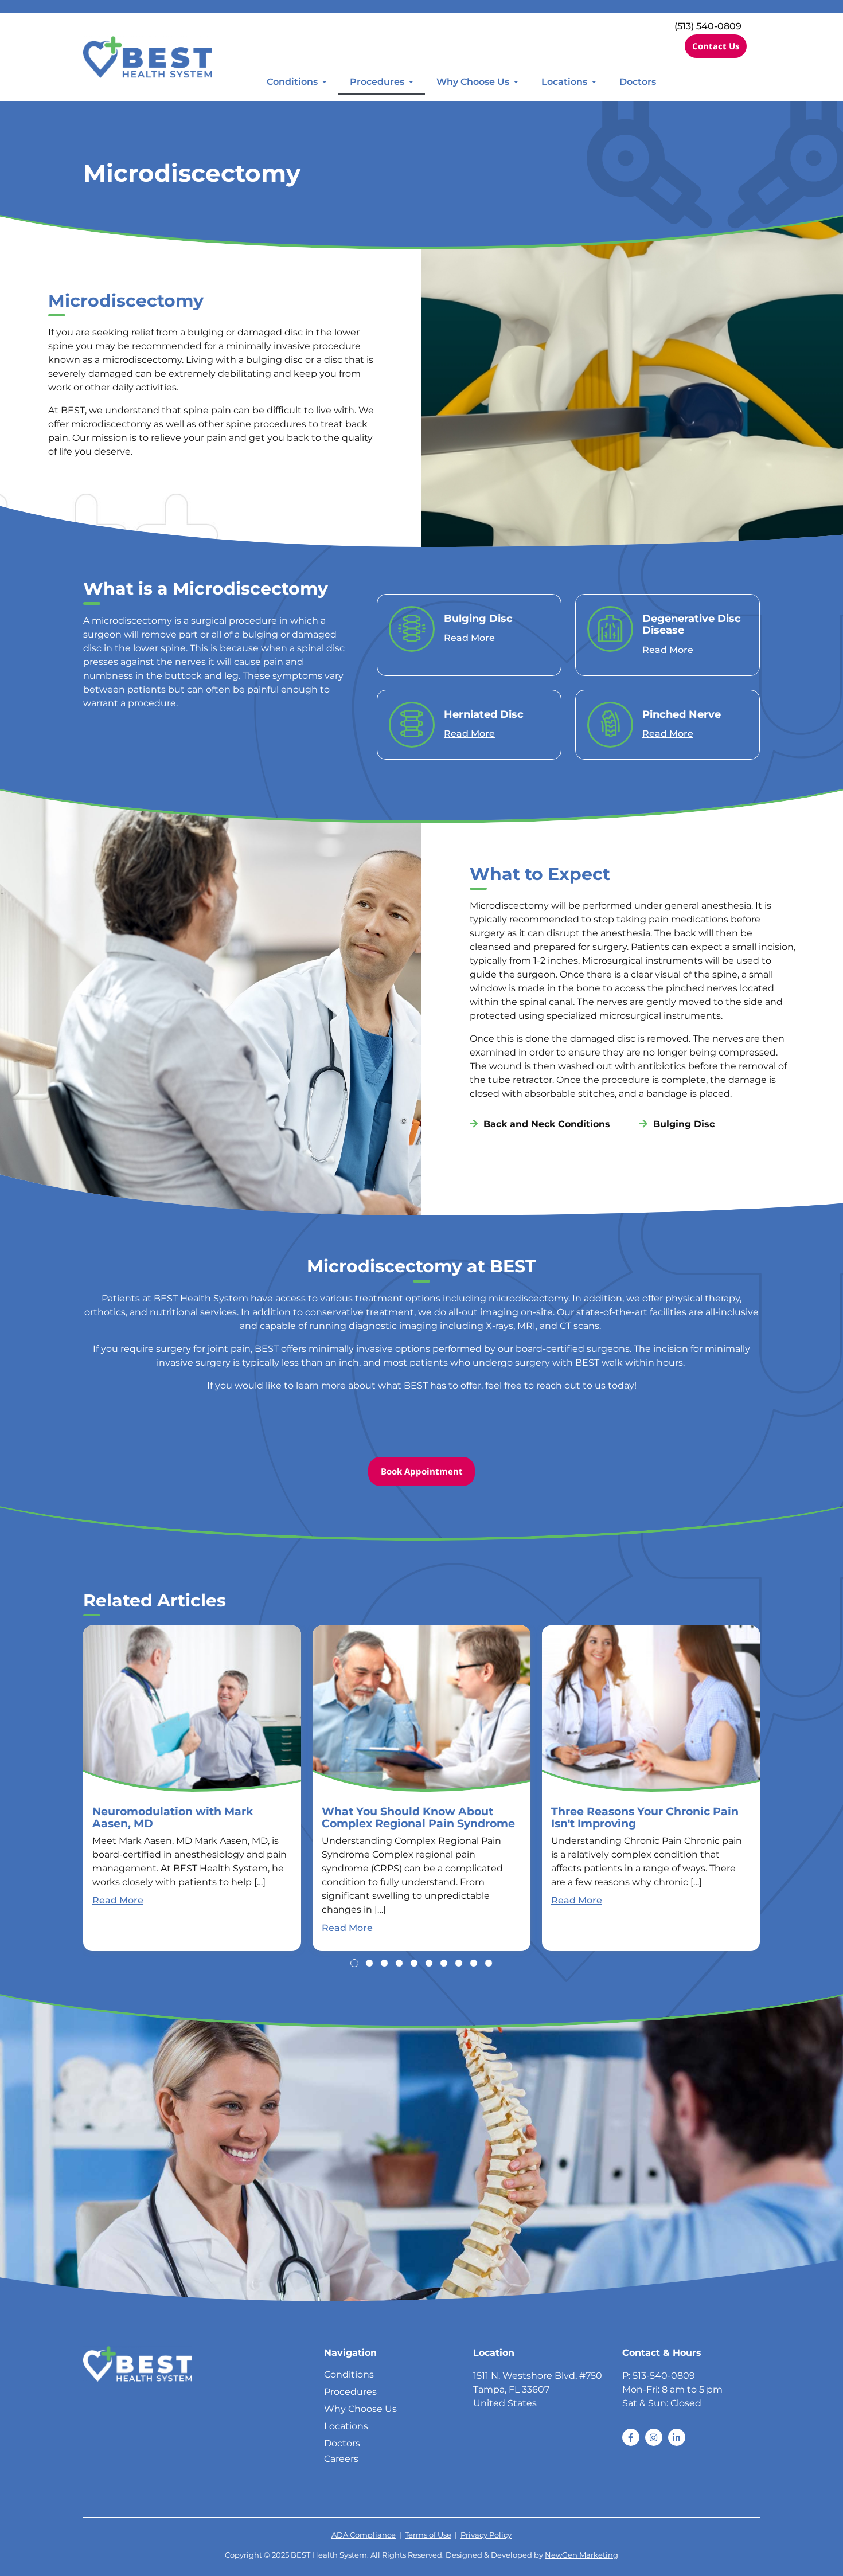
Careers (341, 2459)
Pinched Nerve (682, 714)
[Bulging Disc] (412, 629)
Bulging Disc (478, 618)
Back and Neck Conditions (547, 1124)
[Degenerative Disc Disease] (610, 629)
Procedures (377, 82)
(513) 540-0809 (708, 26)
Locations (564, 82)
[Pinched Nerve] (610, 724)
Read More (469, 638)
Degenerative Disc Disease (692, 624)
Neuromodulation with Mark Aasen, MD (173, 1817)
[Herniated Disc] (412, 724)
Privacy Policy (486, 2535)
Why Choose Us (473, 82)
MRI (526, 1326)
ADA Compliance (364, 2535)
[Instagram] (654, 2437)
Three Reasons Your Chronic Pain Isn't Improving (645, 1817)
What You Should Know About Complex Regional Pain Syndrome (418, 1817)
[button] (354, 1963)
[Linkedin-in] (677, 2437)
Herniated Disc (484, 714)
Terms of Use (428, 2535)
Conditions (292, 82)
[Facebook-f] (631, 2437)
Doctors (638, 82)
